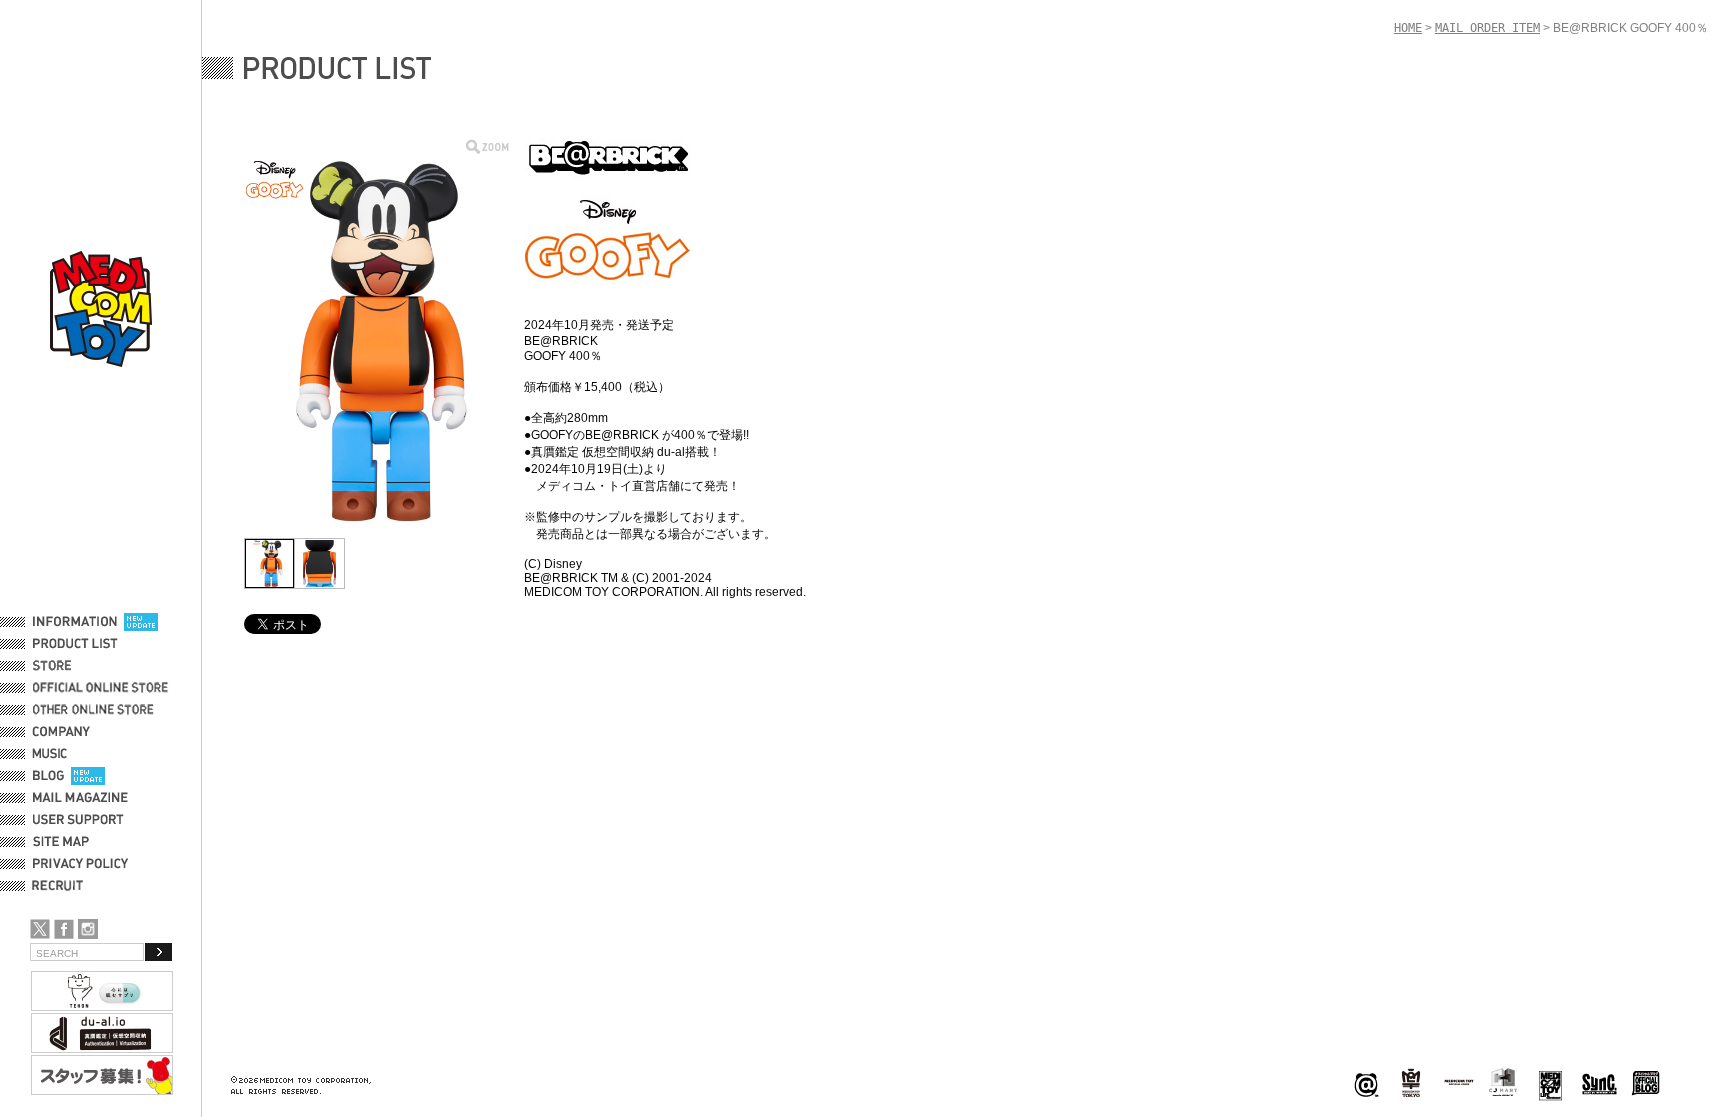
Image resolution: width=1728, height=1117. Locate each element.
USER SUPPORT (78, 820)
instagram (88, 929)
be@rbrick (1366, 1083)
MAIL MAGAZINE (80, 798)
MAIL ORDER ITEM (1487, 28)
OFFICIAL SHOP (77, 666)
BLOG (48, 776)
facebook (64, 929)
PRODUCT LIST (75, 644)
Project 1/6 (1411, 1083)
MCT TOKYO (1459, 1082)
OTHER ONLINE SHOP (95, 710)
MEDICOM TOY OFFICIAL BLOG (1646, 1083)
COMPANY (61, 732)
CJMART (1503, 1082)
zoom (487, 146)
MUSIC (53, 754)
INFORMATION (75, 622)
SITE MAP (61, 842)
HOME (1408, 28)
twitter (40, 929)
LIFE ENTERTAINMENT (1550, 1083)
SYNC (1599, 1083)
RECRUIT (61, 886)
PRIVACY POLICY (80, 864)
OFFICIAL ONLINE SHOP (102, 688)
